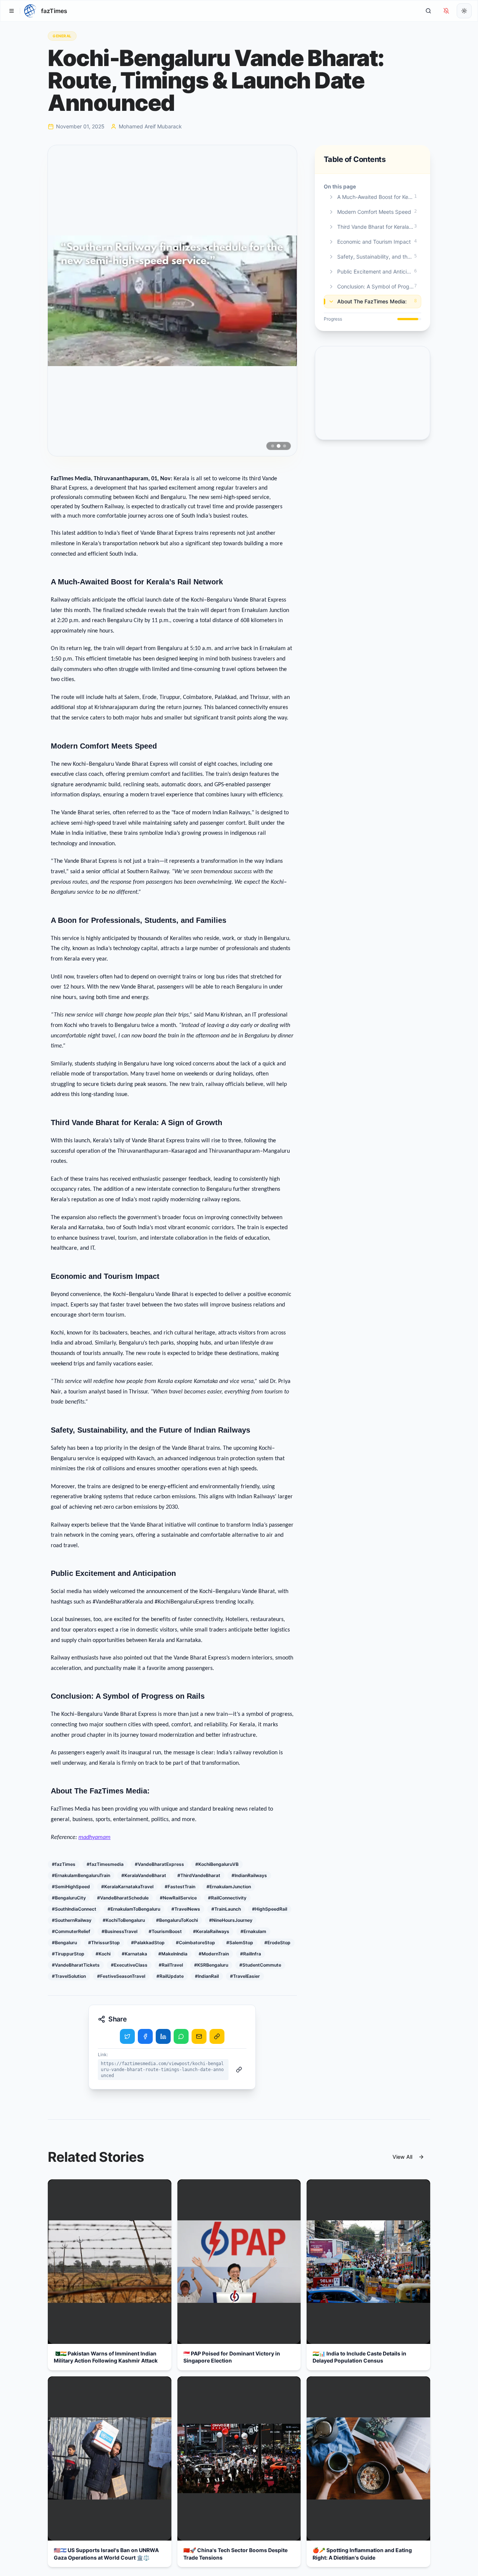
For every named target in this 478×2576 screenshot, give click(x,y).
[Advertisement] (373, 393)
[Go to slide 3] (285, 446)
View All (402, 2157)
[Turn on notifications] (446, 11)
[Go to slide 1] (273, 446)
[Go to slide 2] (279, 446)
